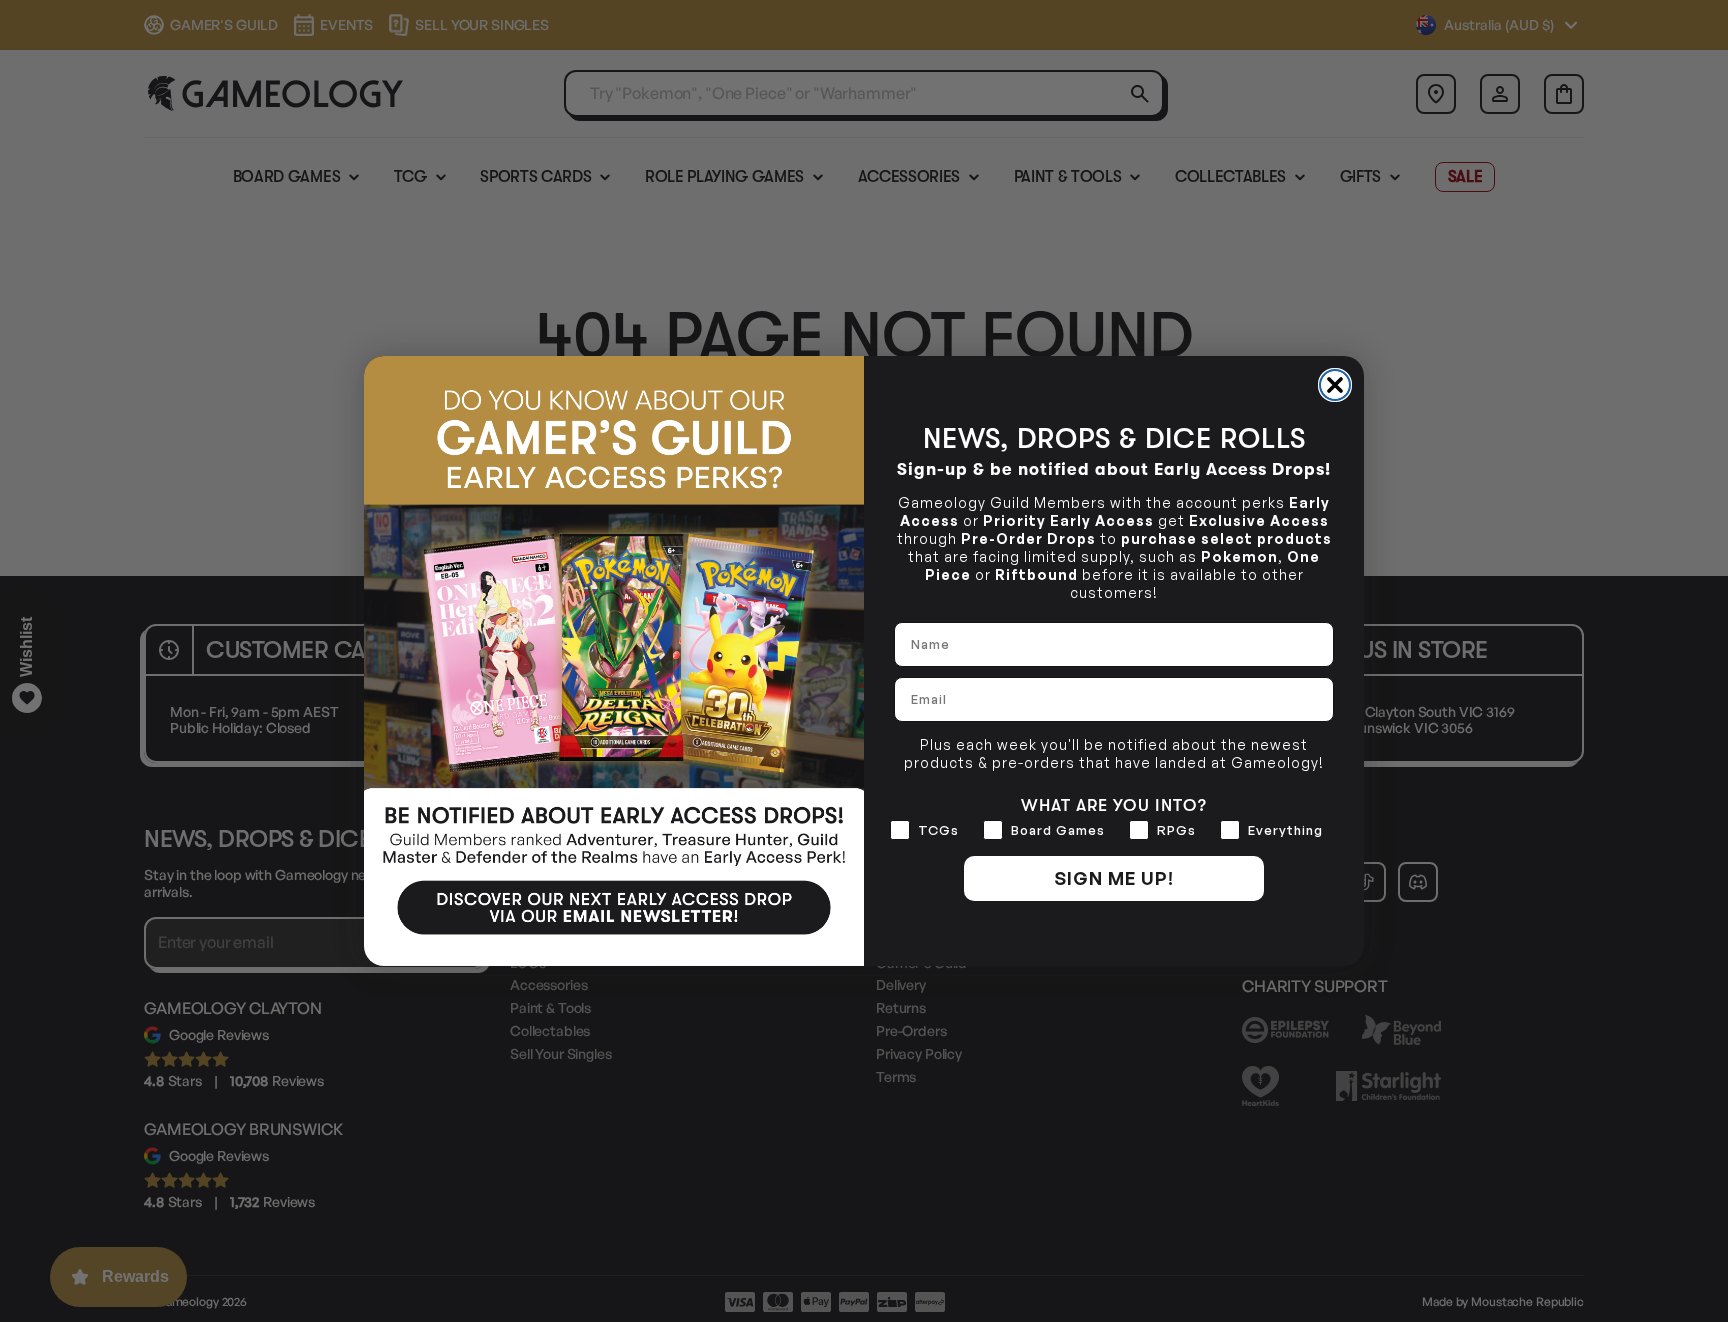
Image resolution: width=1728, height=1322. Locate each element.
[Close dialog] (1335, 385)
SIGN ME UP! (1114, 878)
